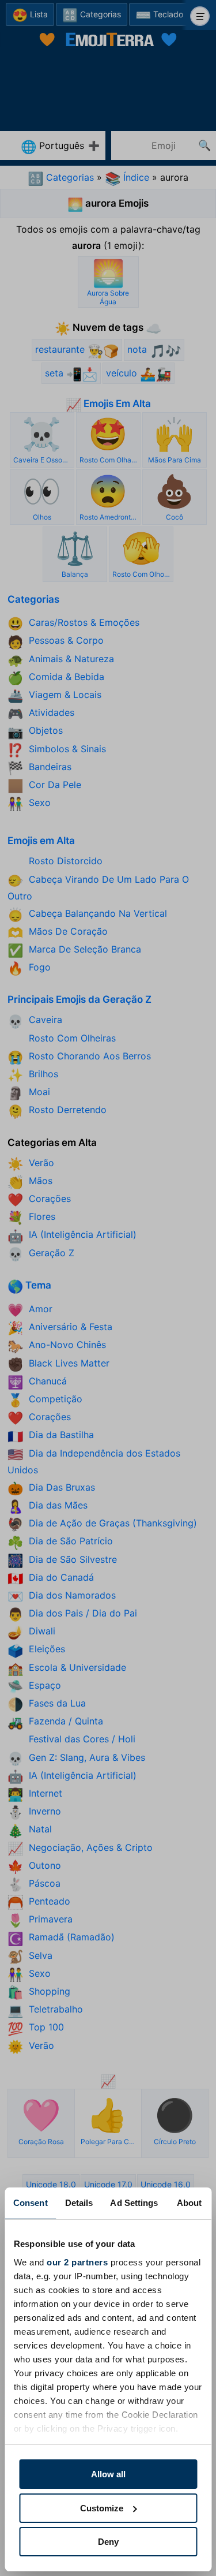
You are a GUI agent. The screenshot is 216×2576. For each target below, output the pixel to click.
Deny (108, 2542)
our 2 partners (77, 2262)
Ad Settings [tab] (134, 2203)
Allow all (108, 2474)
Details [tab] (79, 2203)
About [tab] (190, 2203)
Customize (102, 2508)
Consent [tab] (31, 2203)
